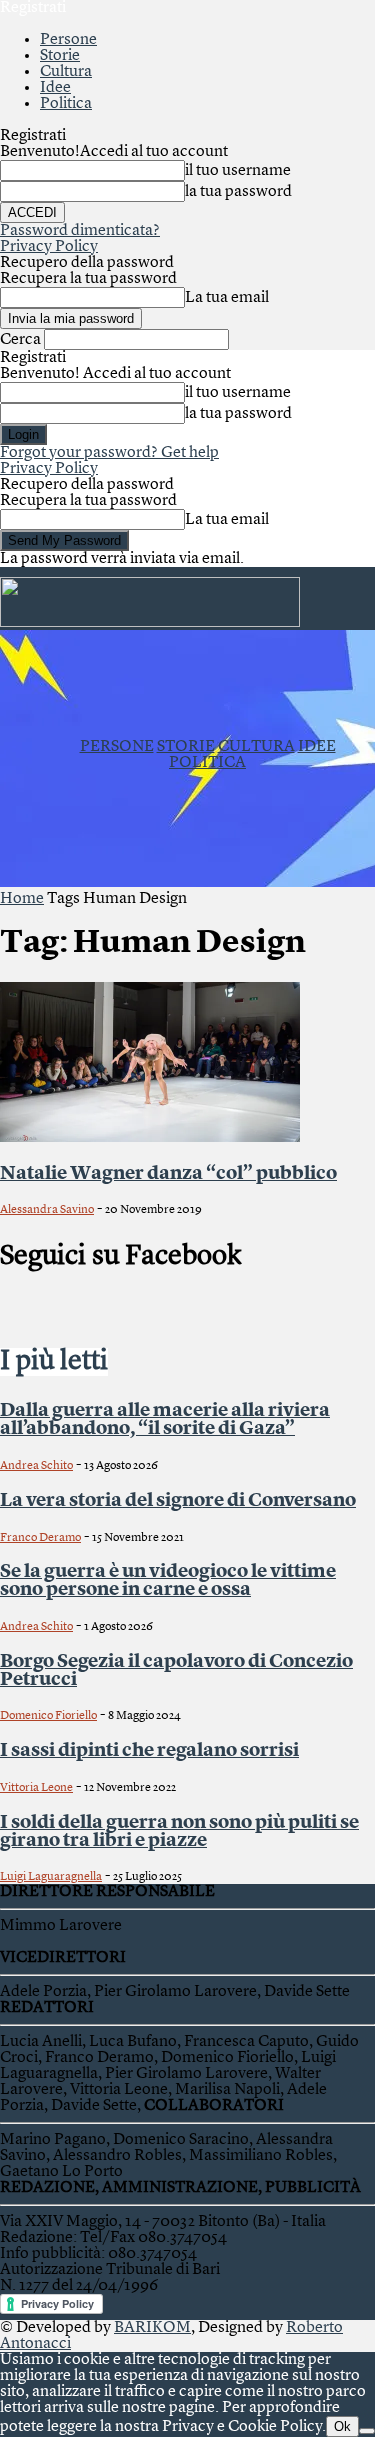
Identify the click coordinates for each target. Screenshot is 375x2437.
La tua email (227, 298)
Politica (66, 104)
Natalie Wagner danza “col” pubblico (168, 1174)
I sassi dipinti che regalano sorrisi (149, 1751)
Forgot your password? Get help (109, 453)
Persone (68, 40)
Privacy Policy (49, 247)
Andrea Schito (36, 1466)
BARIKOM (152, 2328)
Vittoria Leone (36, 1788)
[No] (367, 2431)
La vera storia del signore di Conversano (178, 1501)
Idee (55, 88)
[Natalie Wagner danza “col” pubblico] (150, 1138)
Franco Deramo (40, 1538)
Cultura (66, 72)
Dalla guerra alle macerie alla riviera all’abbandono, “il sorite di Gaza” (165, 1420)
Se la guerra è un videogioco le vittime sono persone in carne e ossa (168, 1581)
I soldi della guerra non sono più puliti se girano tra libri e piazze (179, 1832)
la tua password (238, 192)
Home (22, 899)
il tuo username (238, 171)
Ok (342, 2426)
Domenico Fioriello (48, 1716)
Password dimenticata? (80, 231)
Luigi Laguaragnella (51, 1877)
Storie (60, 56)
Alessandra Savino (47, 1210)
